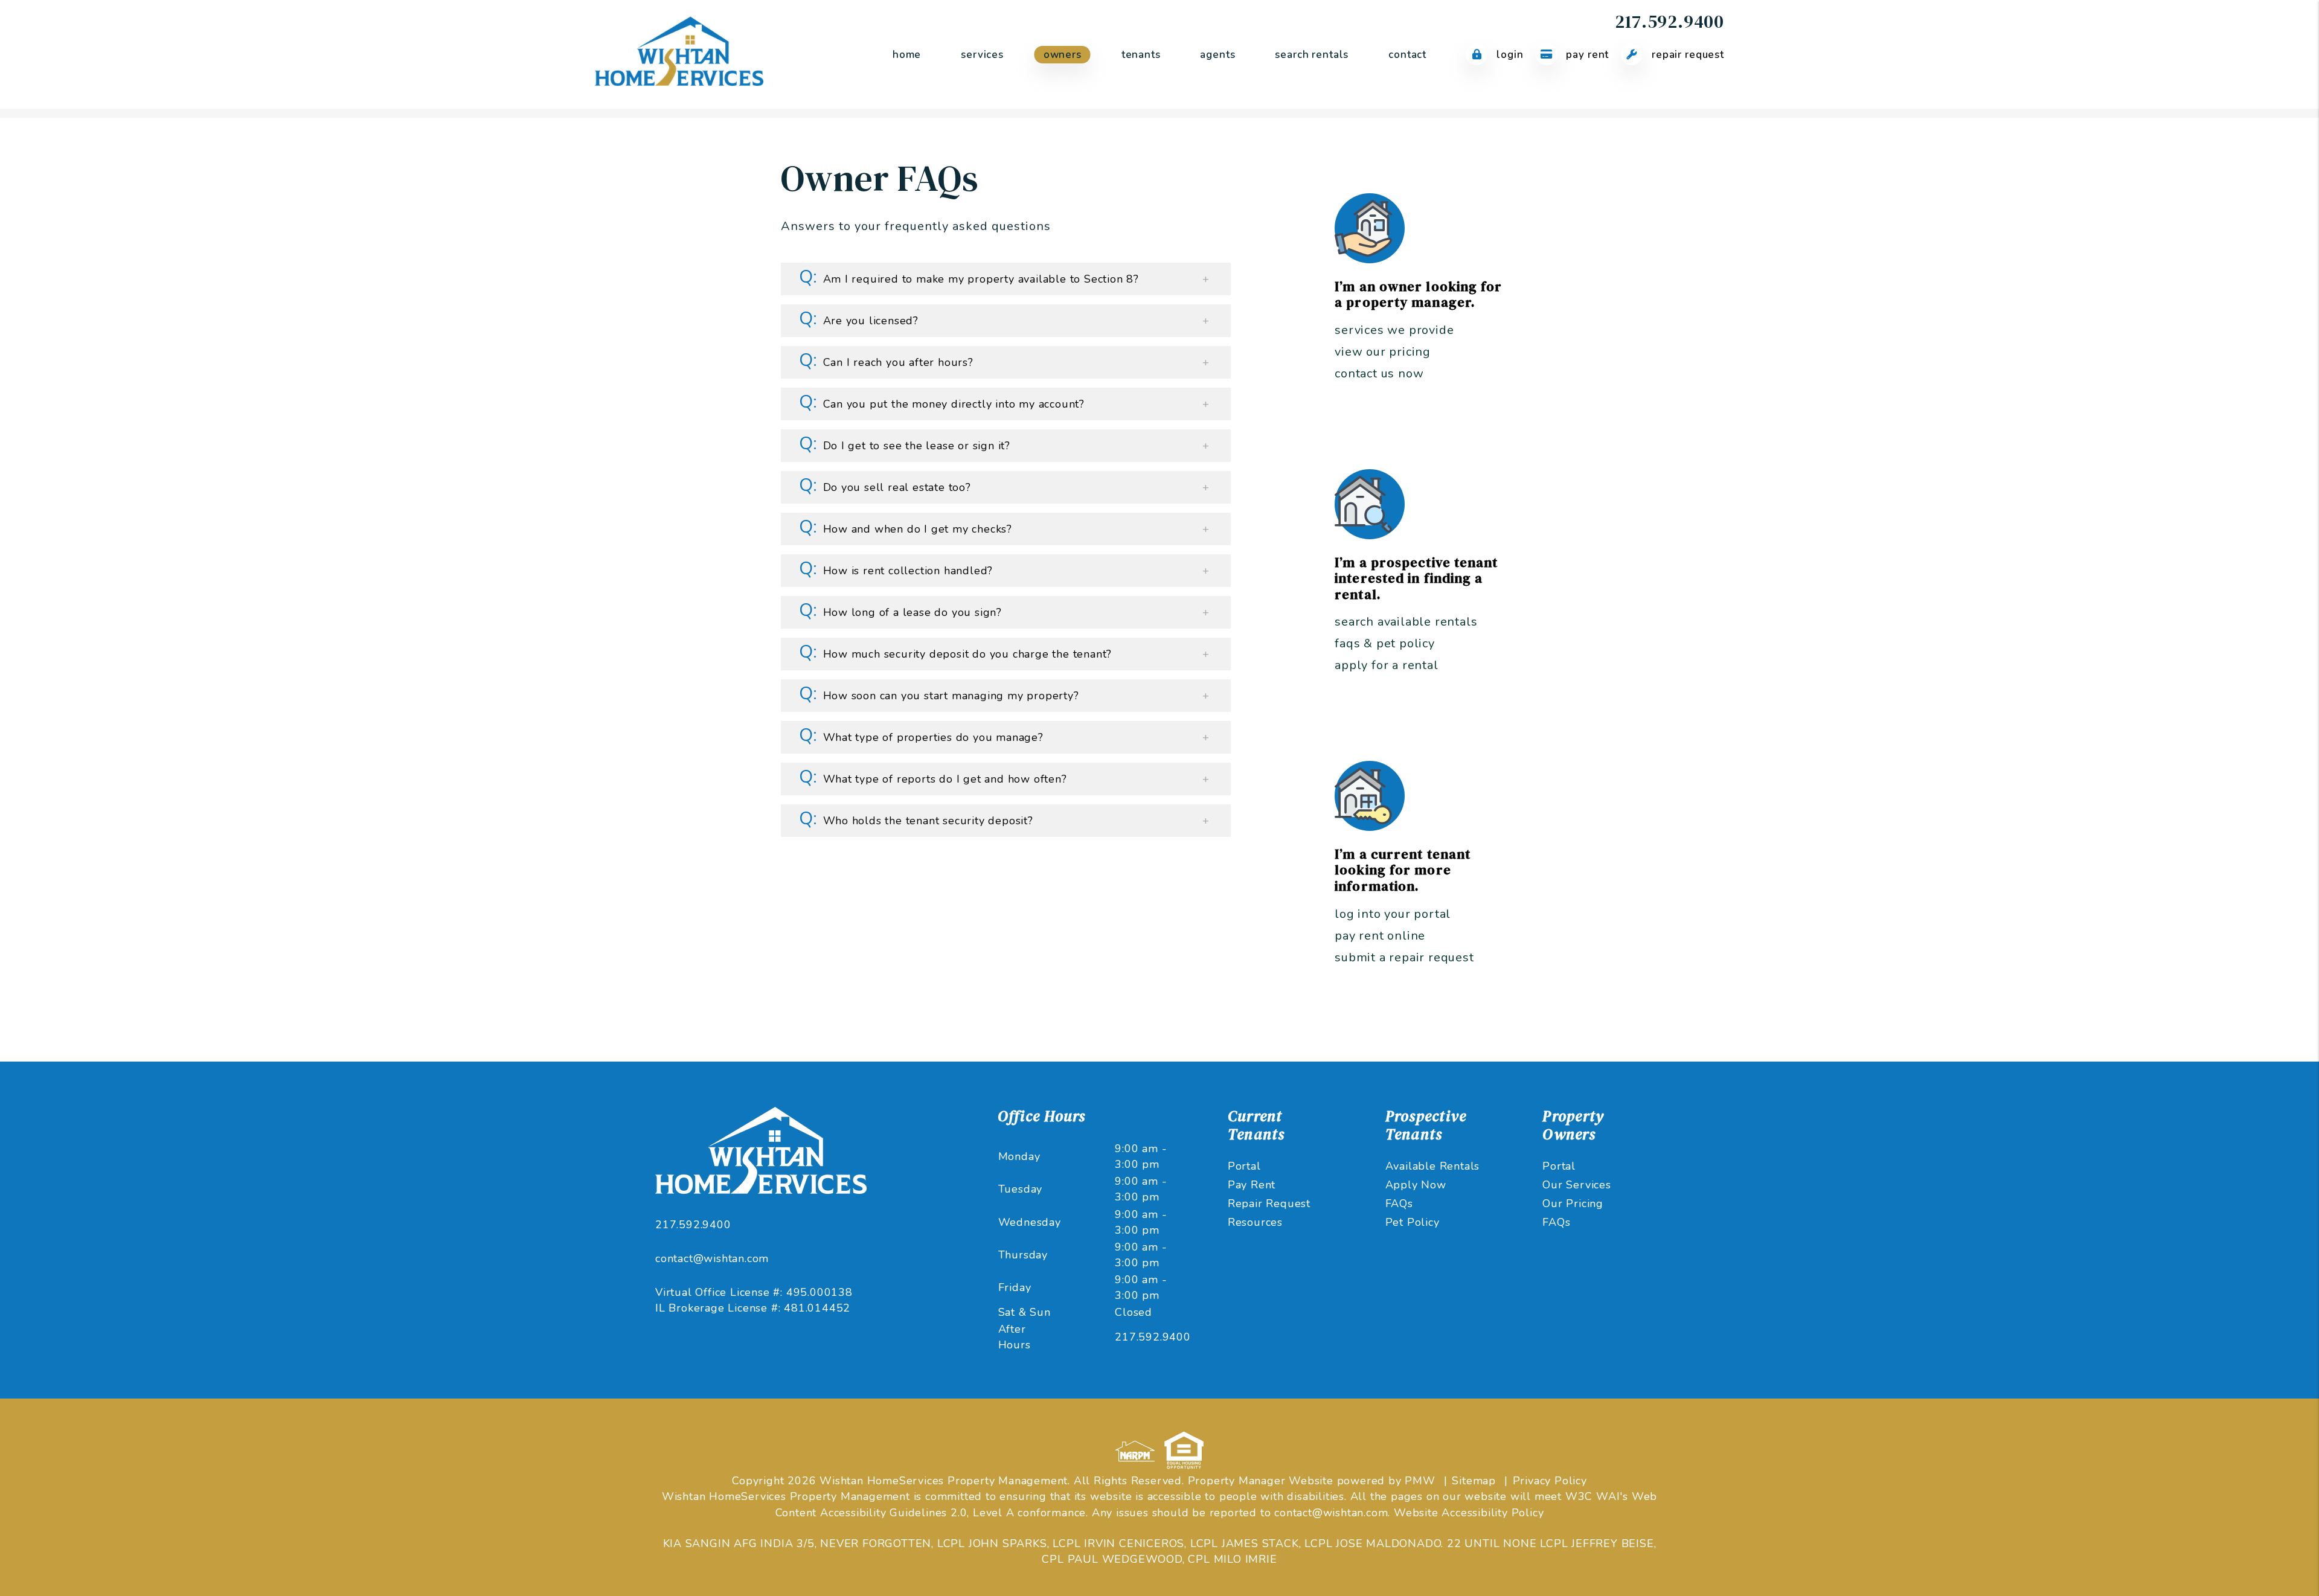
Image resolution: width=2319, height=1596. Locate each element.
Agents (1217, 55)
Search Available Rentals (1406, 622)
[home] (679, 54)
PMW (1420, 1481)
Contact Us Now (1379, 373)
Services (982, 55)
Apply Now (1416, 1185)
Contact (1407, 55)
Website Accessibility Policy (1469, 1513)
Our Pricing (1573, 1203)
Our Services (1577, 1185)
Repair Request (1686, 55)
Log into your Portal (1393, 914)
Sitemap (1474, 1481)
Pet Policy (1413, 1222)
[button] (1006, 279)
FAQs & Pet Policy (1385, 643)
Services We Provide (1394, 330)
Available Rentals (1433, 1166)
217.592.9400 (1669, 21)
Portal (1244, 1166)
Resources (1255, 1222)
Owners (1063, 55)
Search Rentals (1312, 55)
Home (907, 55)
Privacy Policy (1550, 1481)
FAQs (1399, 1203)
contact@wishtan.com (712, 1258)
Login (1508, 55)
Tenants (1141, 55)
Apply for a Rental (1386, 665)
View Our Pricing (1383, 352)
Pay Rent (1586, 55)
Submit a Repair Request (1404, 957)
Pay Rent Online (1380, 936)
